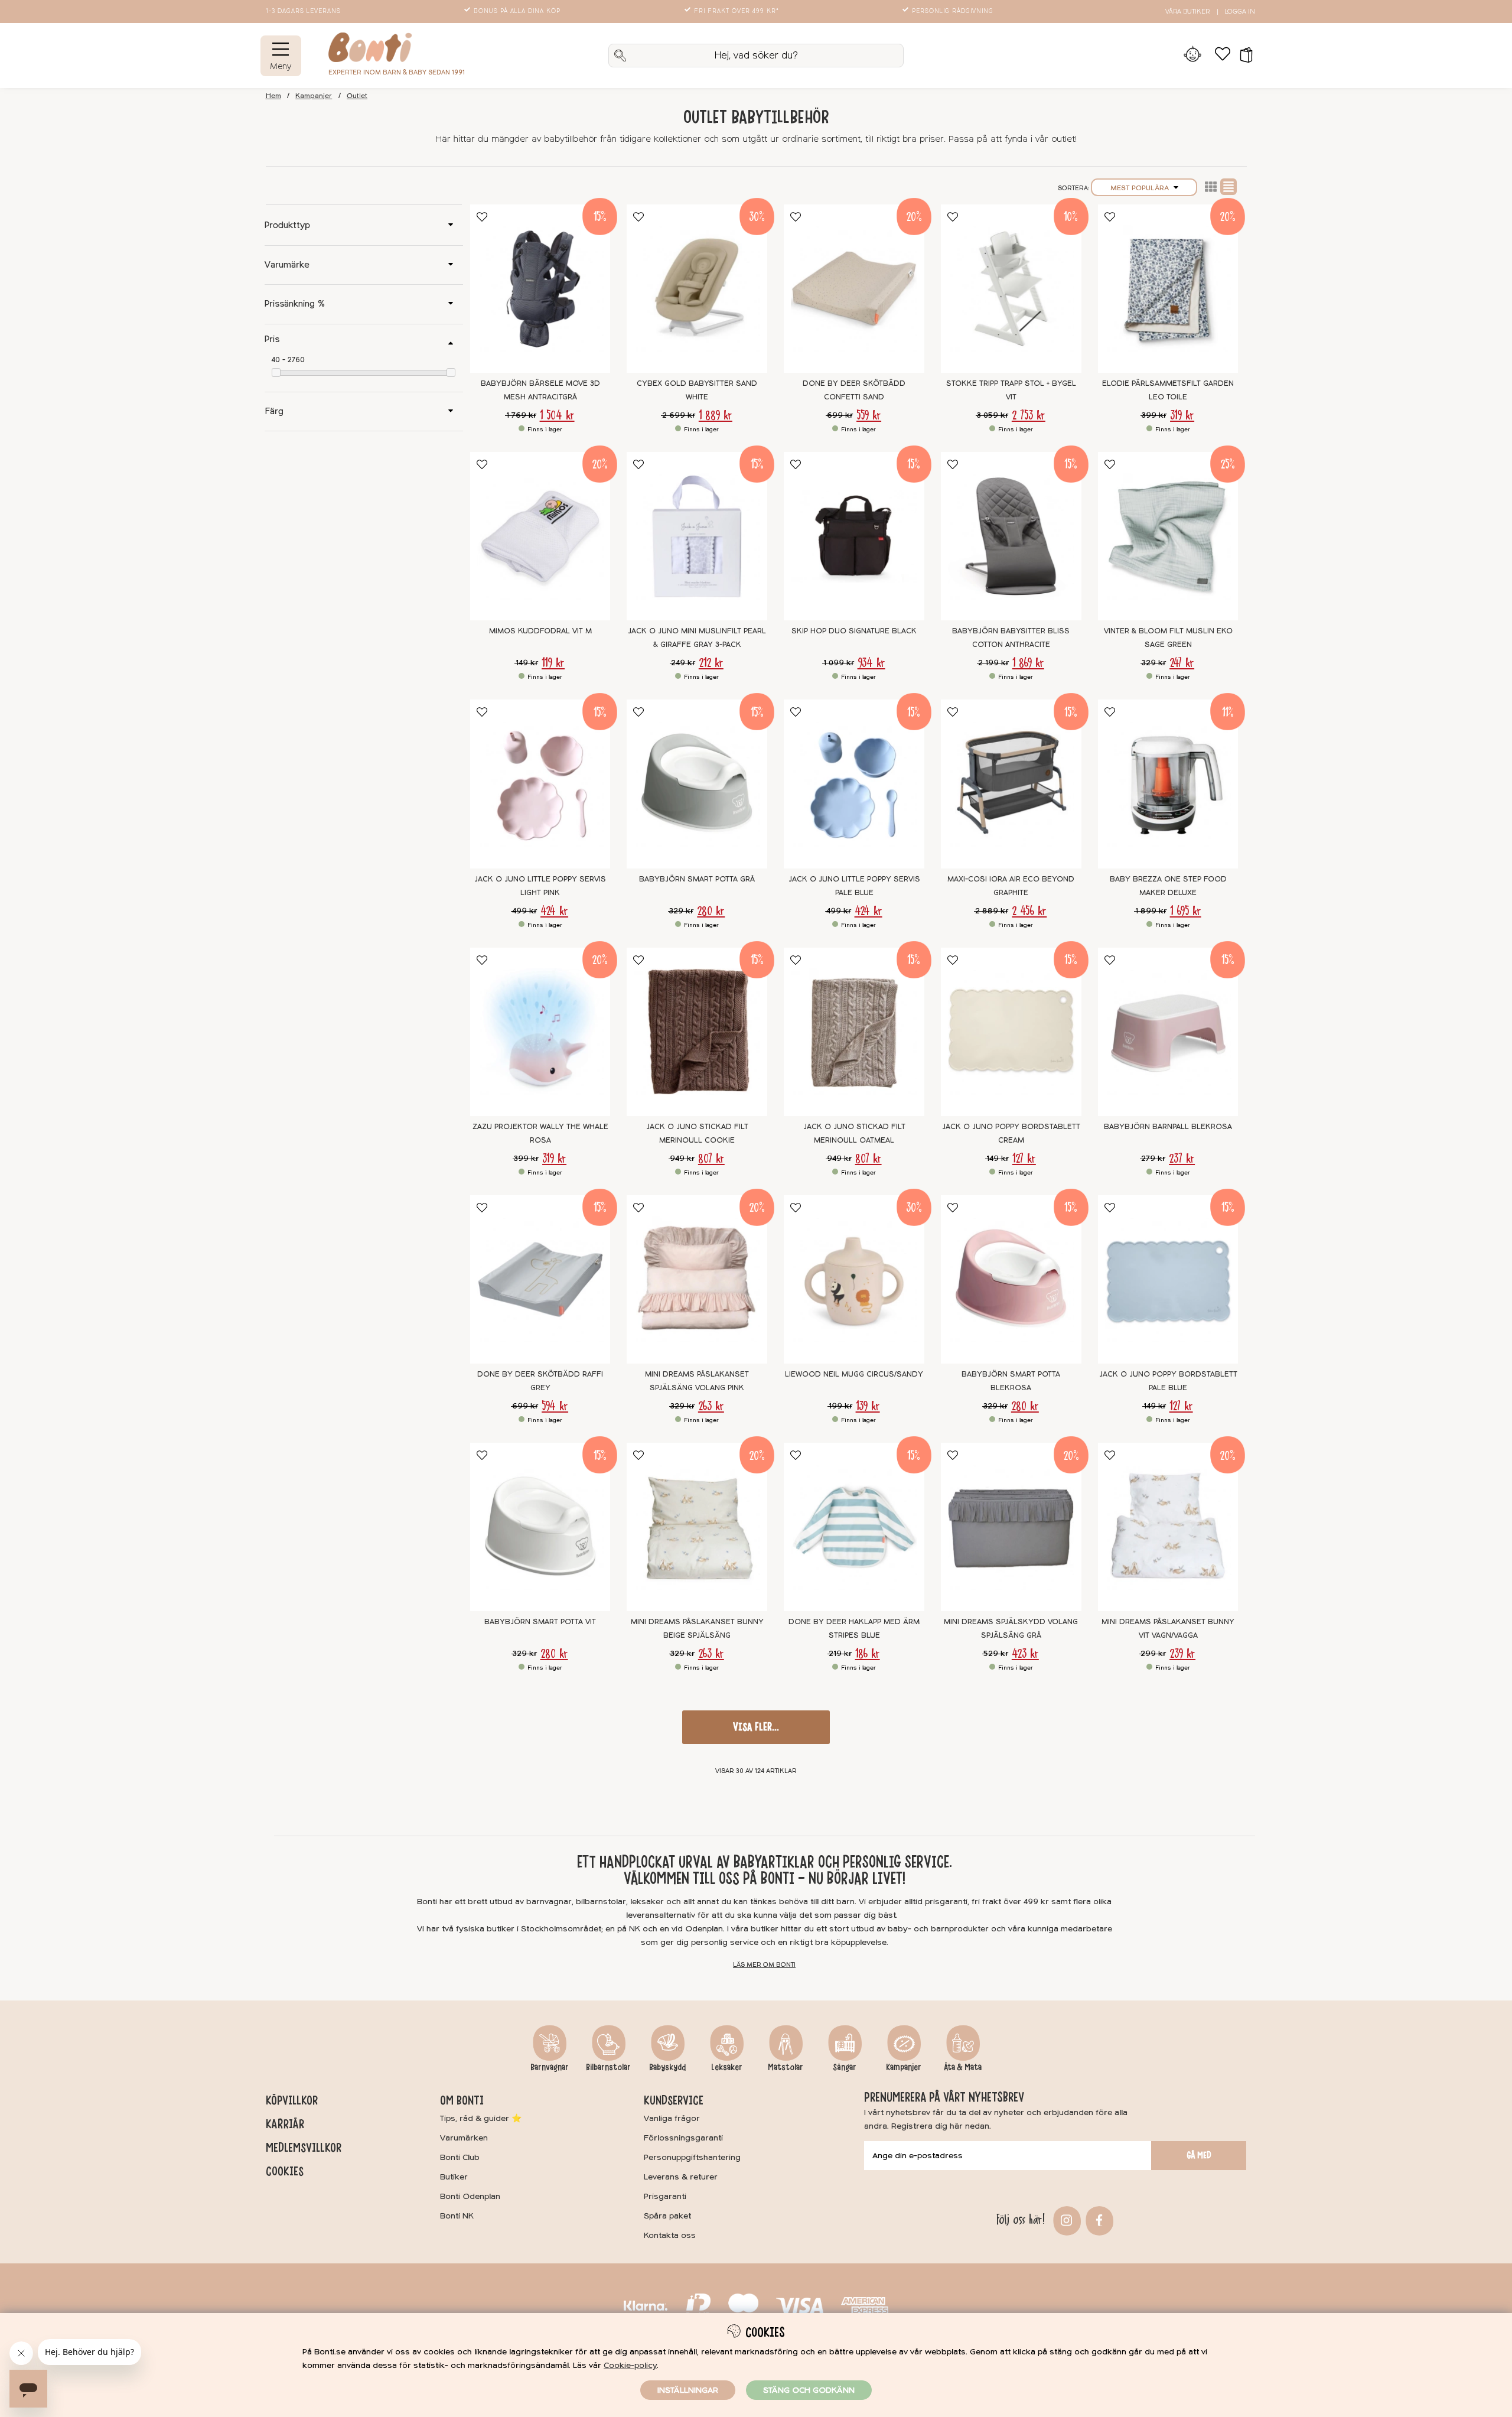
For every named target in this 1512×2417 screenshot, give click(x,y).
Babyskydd (667, 2067)
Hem (273, 96)
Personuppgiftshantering (692, 2157)
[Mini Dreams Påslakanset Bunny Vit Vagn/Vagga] (1168, 1527)
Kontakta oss (670, 2235)
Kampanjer (314, 96)
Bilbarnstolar (608, 2067)
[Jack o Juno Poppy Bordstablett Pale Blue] (1168, 1279)
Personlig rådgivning (953, 11)
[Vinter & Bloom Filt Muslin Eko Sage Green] (1168, 536)
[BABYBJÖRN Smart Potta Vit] (540, 1527)
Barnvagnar (550, 2067)
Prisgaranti (665, 2196)
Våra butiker (1187, 12)
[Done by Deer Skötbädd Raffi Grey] (540, 1279)
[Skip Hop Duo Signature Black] (854, 536)
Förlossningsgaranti (683, 2138)
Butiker (454, 2177)
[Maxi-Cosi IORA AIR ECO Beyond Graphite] (1011, 784)
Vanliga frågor (672, 2118)
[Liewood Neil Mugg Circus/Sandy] (854, 1279)
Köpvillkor (292, 2100)
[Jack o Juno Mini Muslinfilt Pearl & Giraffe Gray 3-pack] (697, 536)
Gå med (1199, 2155)
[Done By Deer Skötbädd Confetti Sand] (854, 289)
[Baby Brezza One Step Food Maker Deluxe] (1168, 784)
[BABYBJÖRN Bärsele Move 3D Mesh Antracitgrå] (540, 289)
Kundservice (674, 2100)
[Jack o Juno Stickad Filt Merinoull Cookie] (697, 1032)
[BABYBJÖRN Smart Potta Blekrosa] (1011, 1279)
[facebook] (1098, 2219)
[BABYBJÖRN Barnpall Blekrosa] (1168, 1032)
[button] (1242, 56)
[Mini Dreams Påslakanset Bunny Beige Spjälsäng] (697, 1527)
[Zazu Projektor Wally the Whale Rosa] (540, 1032)
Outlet (357, 96)
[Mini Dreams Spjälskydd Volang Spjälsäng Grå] (1011, 1527)
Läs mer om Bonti (764, 1965)
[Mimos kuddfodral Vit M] (540, 536)
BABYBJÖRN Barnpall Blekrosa (1168, 1127)
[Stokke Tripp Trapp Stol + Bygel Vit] (1011, 289)
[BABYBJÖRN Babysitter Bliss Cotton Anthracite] (1011, 536)
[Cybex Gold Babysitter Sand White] (697, 289)
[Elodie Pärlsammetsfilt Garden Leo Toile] (1168, 289)
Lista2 (1211, 187)
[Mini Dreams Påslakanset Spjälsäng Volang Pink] (697, 1279)
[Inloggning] (1193, 56)
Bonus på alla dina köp (517, 11)
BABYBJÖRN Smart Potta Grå (697, 879)
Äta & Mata (963, 2067)
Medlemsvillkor (304, 2148)
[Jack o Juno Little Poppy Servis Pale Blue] (854, 784)
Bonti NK (457, 2216)
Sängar (845, 2067)
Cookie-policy (630, 2365)
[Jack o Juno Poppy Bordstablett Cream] (1011, 1032)
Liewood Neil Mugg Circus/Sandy (854, 1374)
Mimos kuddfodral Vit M (540, 631)
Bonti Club (460, 2157)
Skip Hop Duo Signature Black (854, 631)
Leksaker (727, 2067)
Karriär (285, 2124)
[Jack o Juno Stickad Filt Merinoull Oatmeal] (854, 1032)
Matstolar (786, 2067)
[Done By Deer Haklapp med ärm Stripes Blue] (854, 1527)
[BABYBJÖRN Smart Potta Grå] (697, 784)
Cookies (285, 2171)
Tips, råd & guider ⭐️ (481, 2118)
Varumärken (464, 2138)
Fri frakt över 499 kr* (737, 11)
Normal (1228, 187)
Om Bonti (462, 2100)
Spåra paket (667, 2216)
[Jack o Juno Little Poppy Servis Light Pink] (540, 784)
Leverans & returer (681, 2177)
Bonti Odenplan (470, 2196)
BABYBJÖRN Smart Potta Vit (540, 1622)
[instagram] (1065, 2219)
